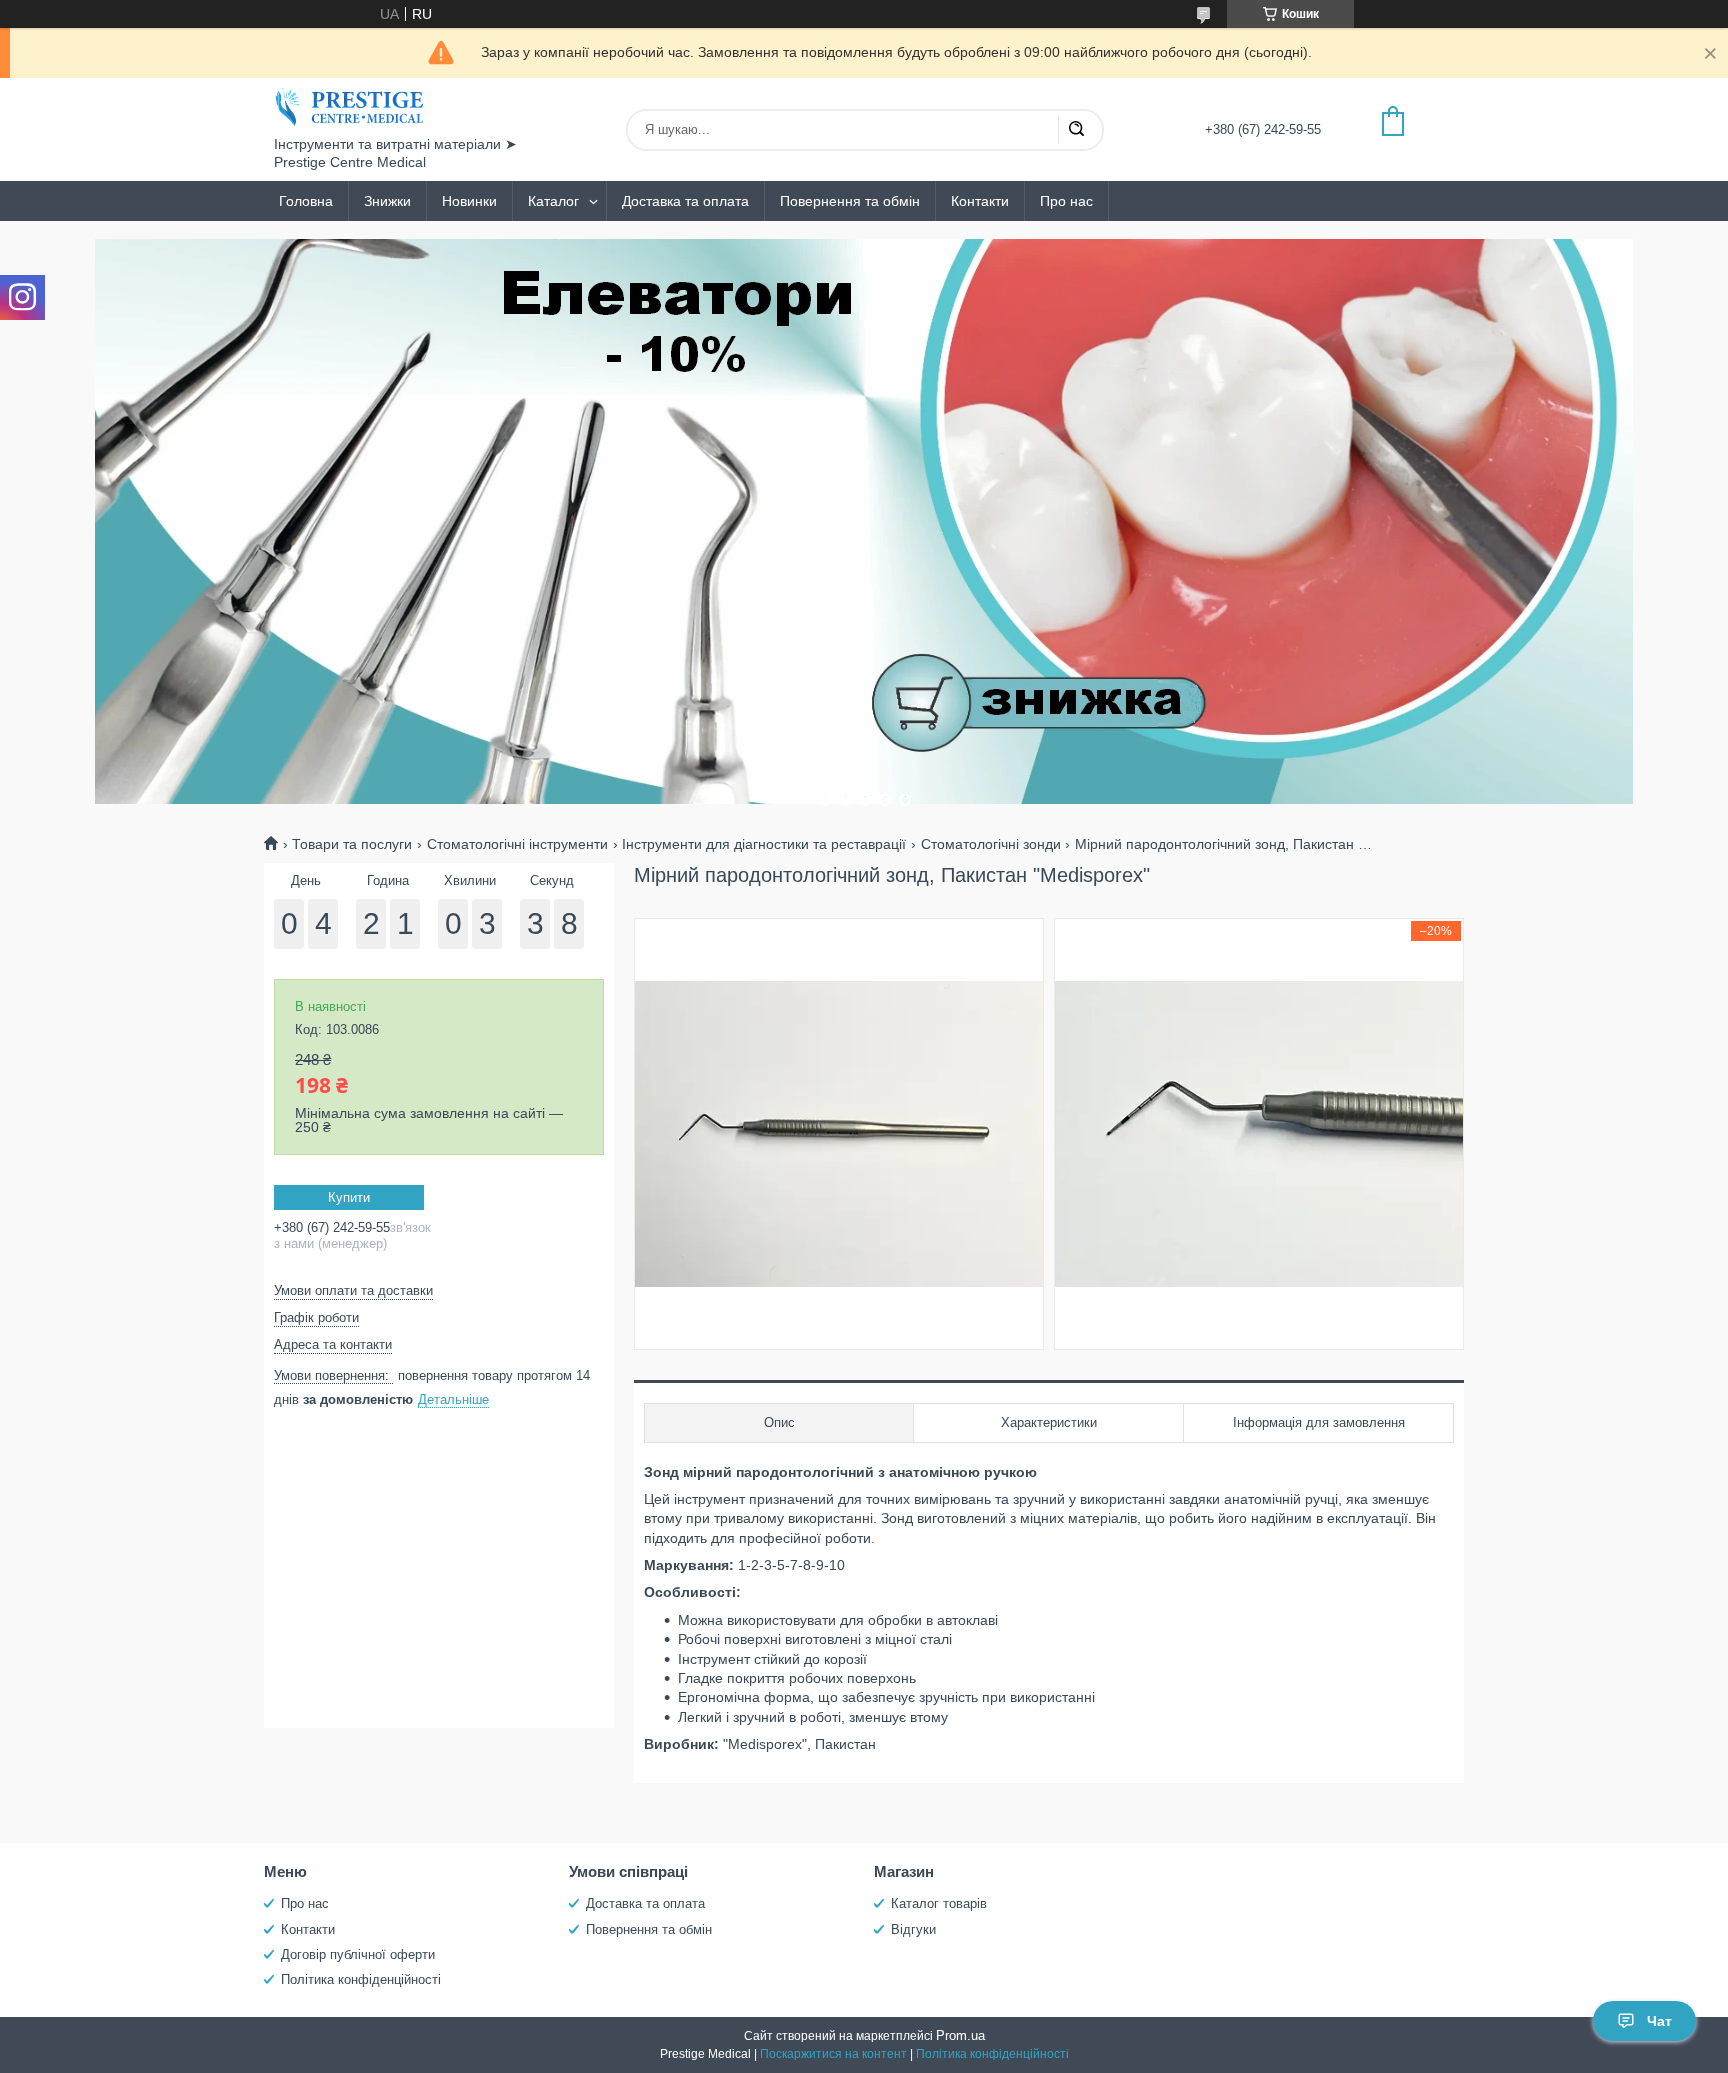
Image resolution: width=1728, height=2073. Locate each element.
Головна (306, 201)
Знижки (387, 201)
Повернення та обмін (850, 201)
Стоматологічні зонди (991, 844)
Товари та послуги (352, 844)
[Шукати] (1076, 130)
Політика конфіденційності (361, 1979)
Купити (349, 1197)
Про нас (1066, 201)
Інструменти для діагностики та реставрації (764, 844)
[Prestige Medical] (349, 107)
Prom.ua (960, 2035)
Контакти (980, 201)
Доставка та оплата (685, 201)
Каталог (553, 201)
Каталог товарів (939, 1903)
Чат (1659, 2021)
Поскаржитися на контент (833, 2054)
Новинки (469, 201)
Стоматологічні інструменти (517, 844)
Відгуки (913, 1929)
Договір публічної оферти (358, 1954)
